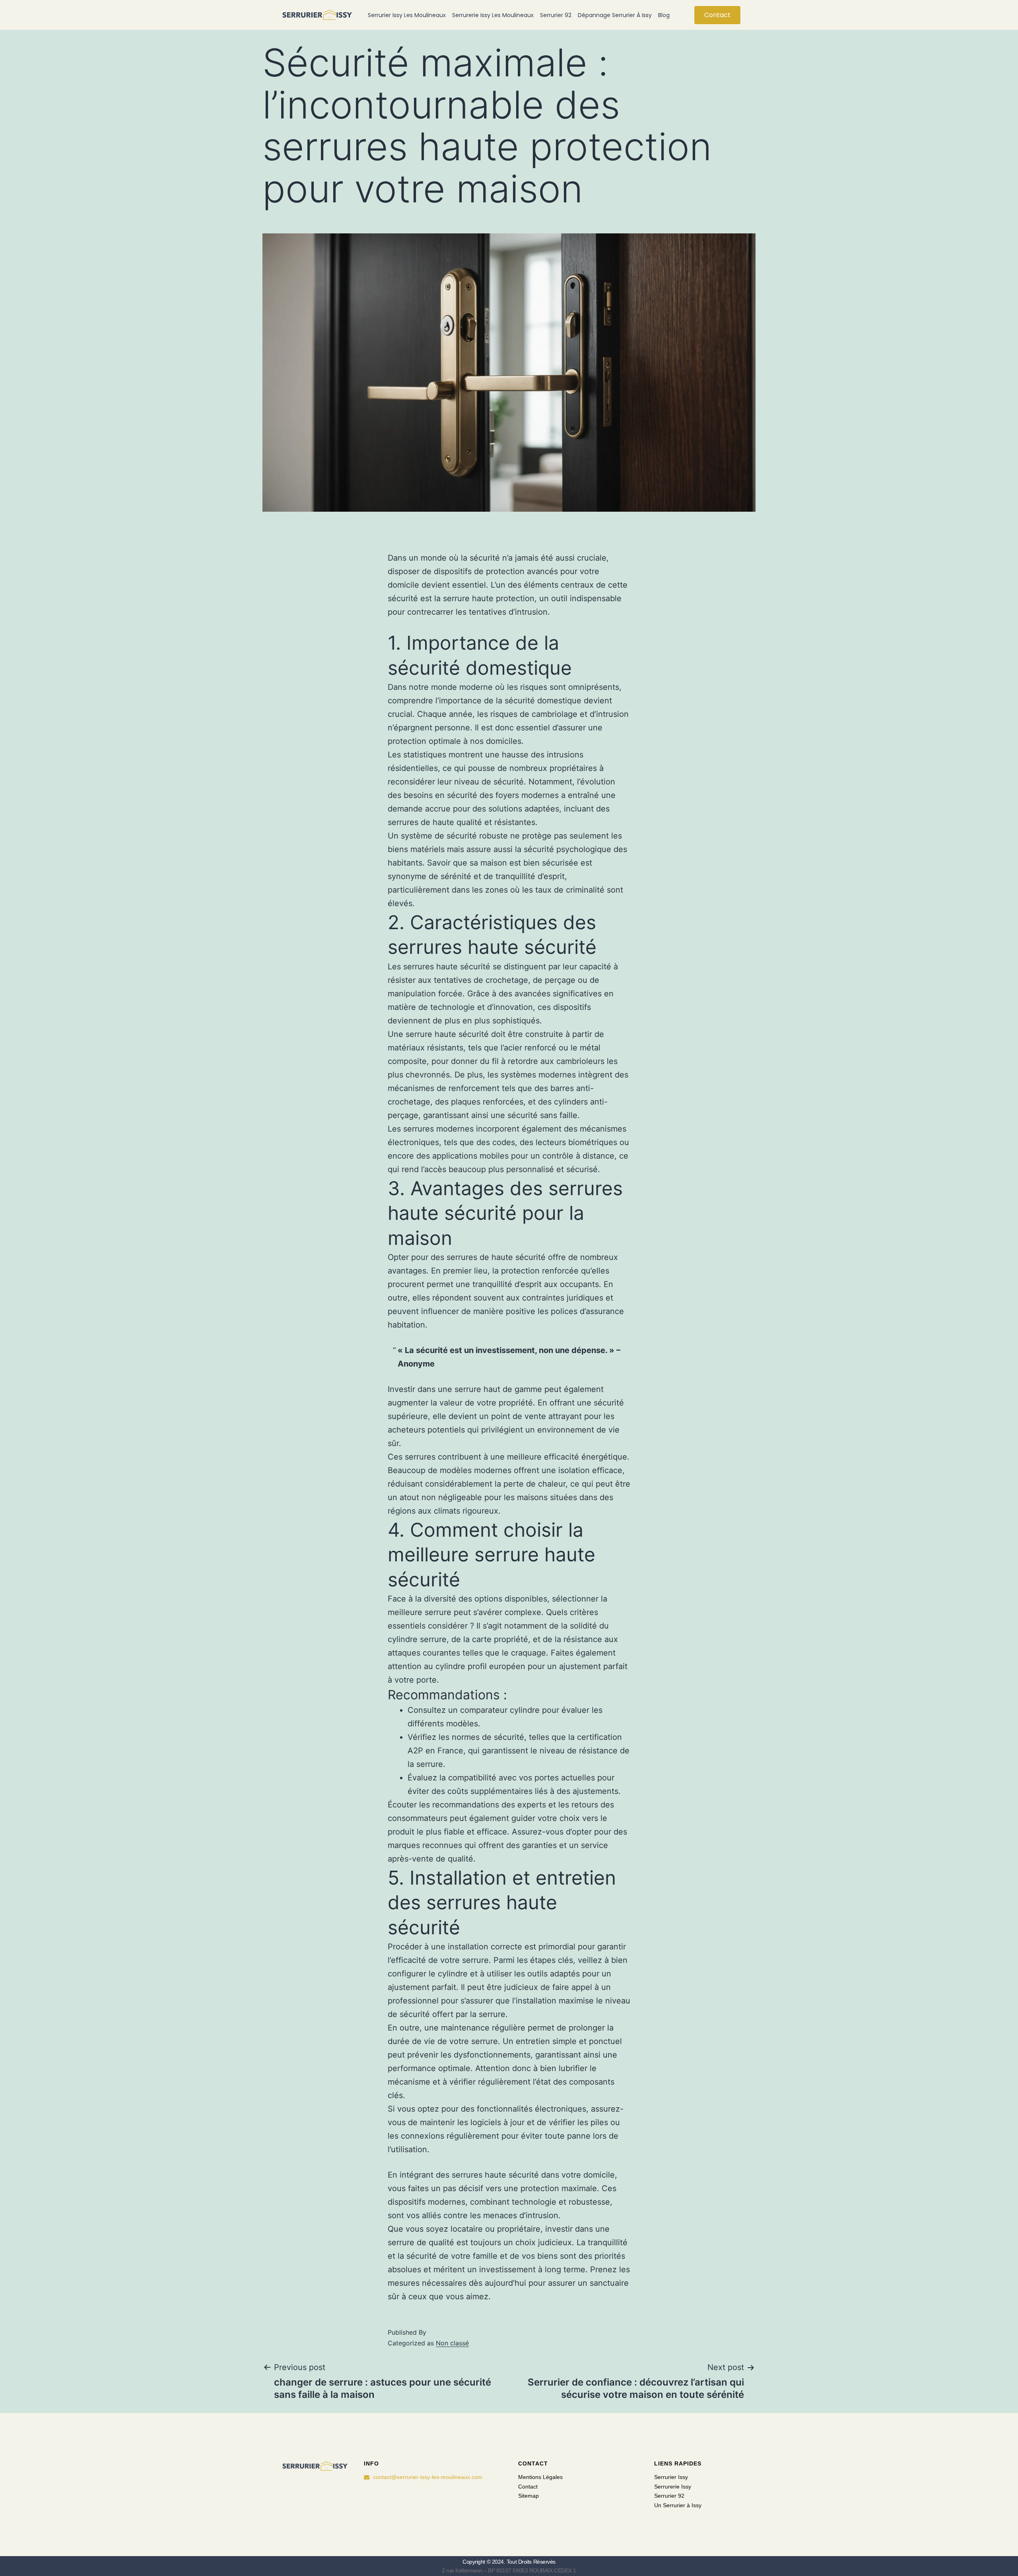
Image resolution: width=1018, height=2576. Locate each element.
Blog (664, 15)
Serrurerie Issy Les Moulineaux (493, 15)
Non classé (452, 2343)
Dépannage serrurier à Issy (615, 15)
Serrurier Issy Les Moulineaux (407, 15)
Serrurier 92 (556, 15)
